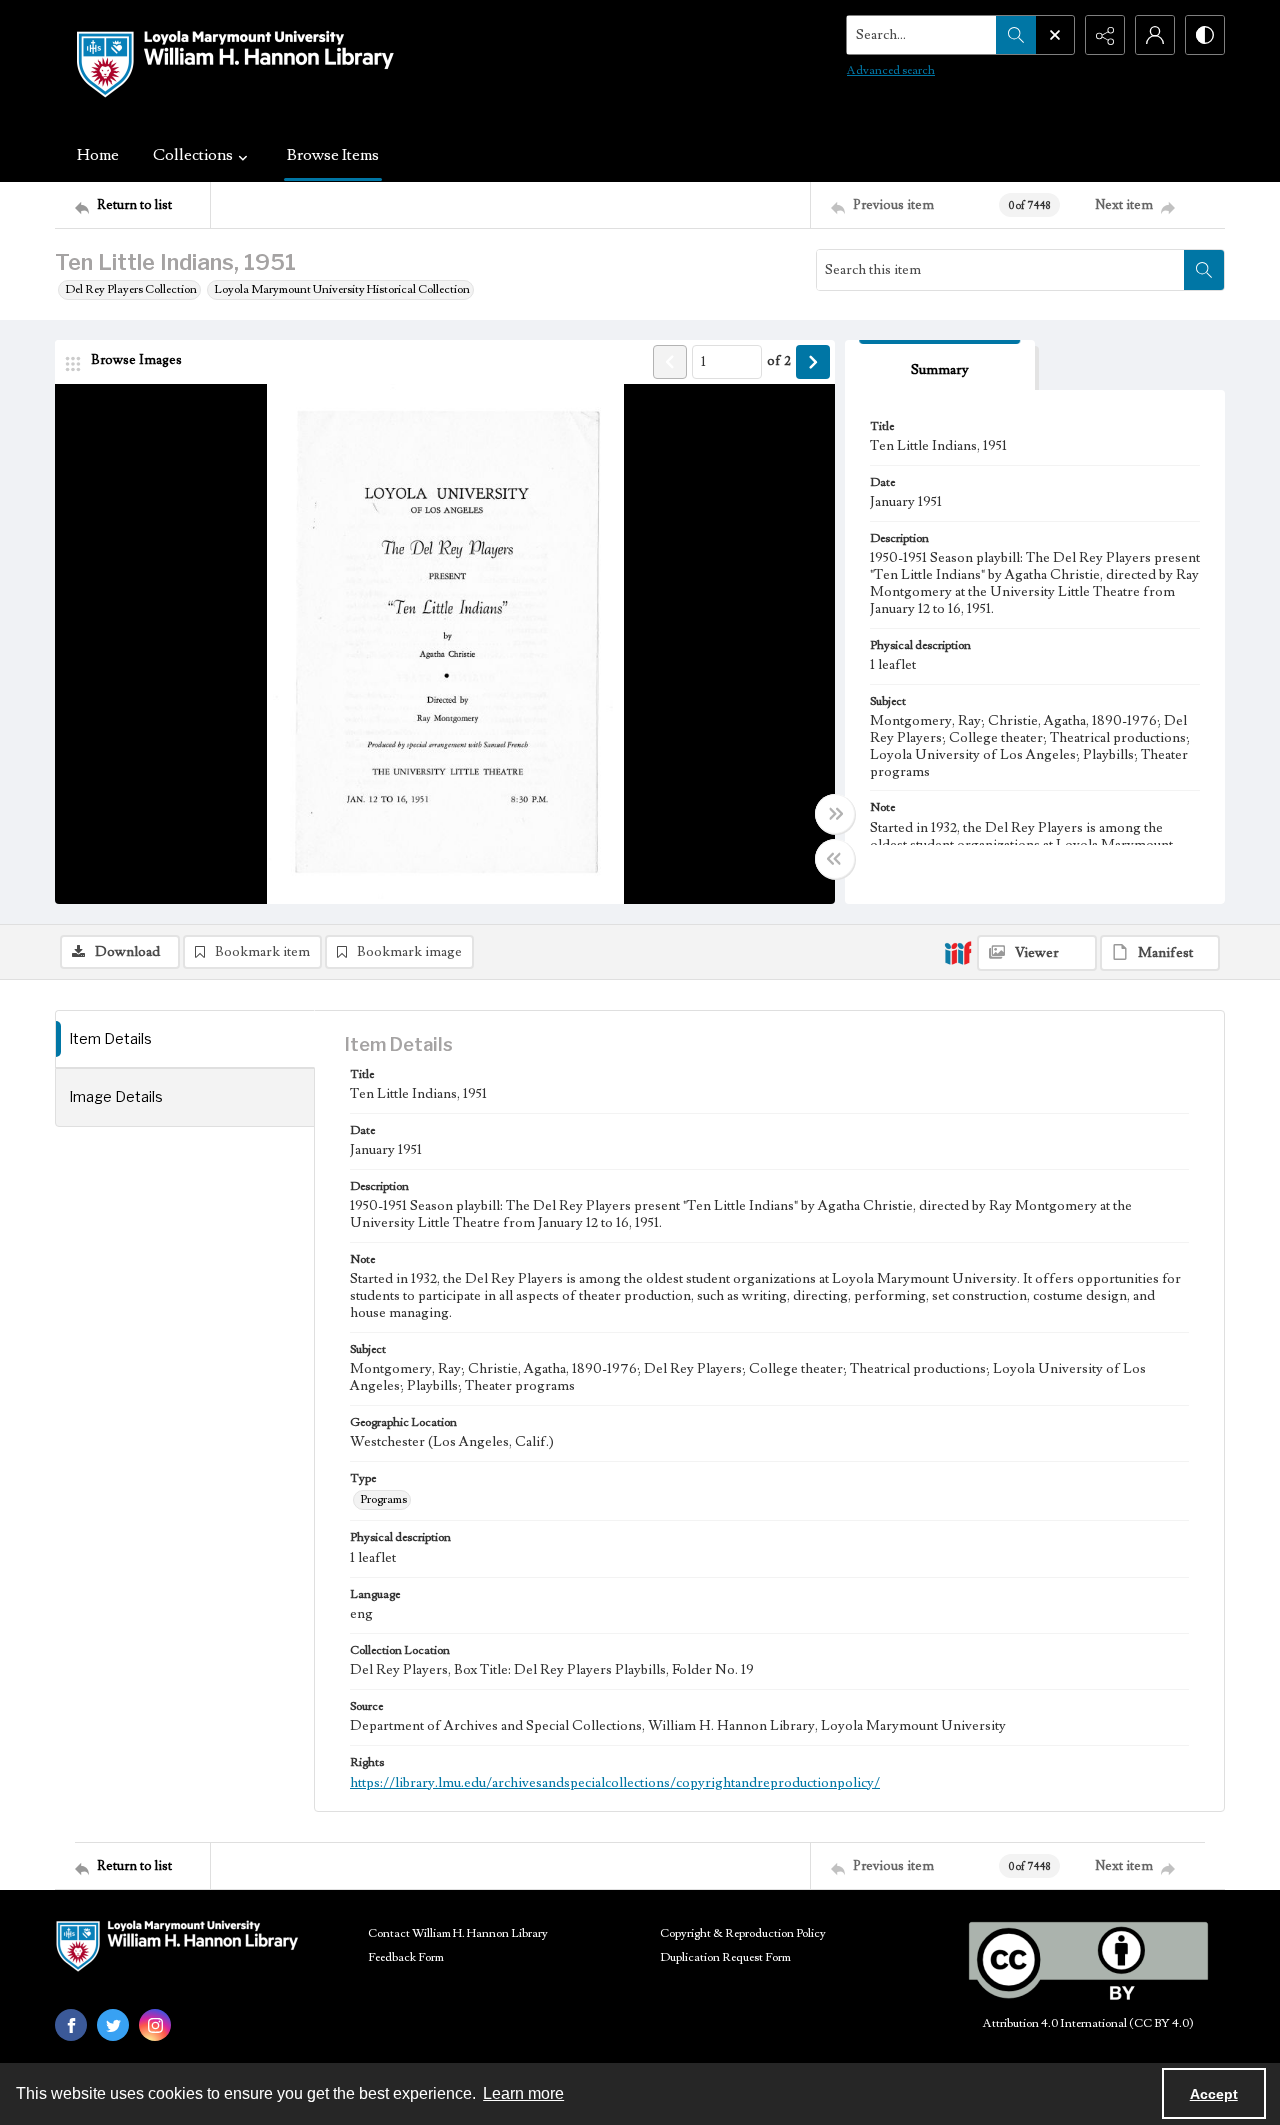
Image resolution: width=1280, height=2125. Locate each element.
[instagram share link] (155, 2025)
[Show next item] (813, 362)
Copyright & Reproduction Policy (743, 1933)
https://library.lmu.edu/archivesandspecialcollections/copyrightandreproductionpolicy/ (615, 1783)
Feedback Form (406, 1957)
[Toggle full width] (835, 814)
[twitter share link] (113, 2025)
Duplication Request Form (725, 1957)
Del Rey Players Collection (131, 289)
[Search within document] (1204, 270)
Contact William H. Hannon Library (458, 1933)
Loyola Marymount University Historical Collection (342, 289)
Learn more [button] (523, 2093)
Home (98, 155)
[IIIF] (958, 952)
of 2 (779, 361)
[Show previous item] (670, 362)
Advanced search (891, 70)
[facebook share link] (71, 2025)
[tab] (940, 365)
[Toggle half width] (835, 859)
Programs (383, 1499)
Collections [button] (193, 155)
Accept (1214, 2094)
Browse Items (333, 155)
